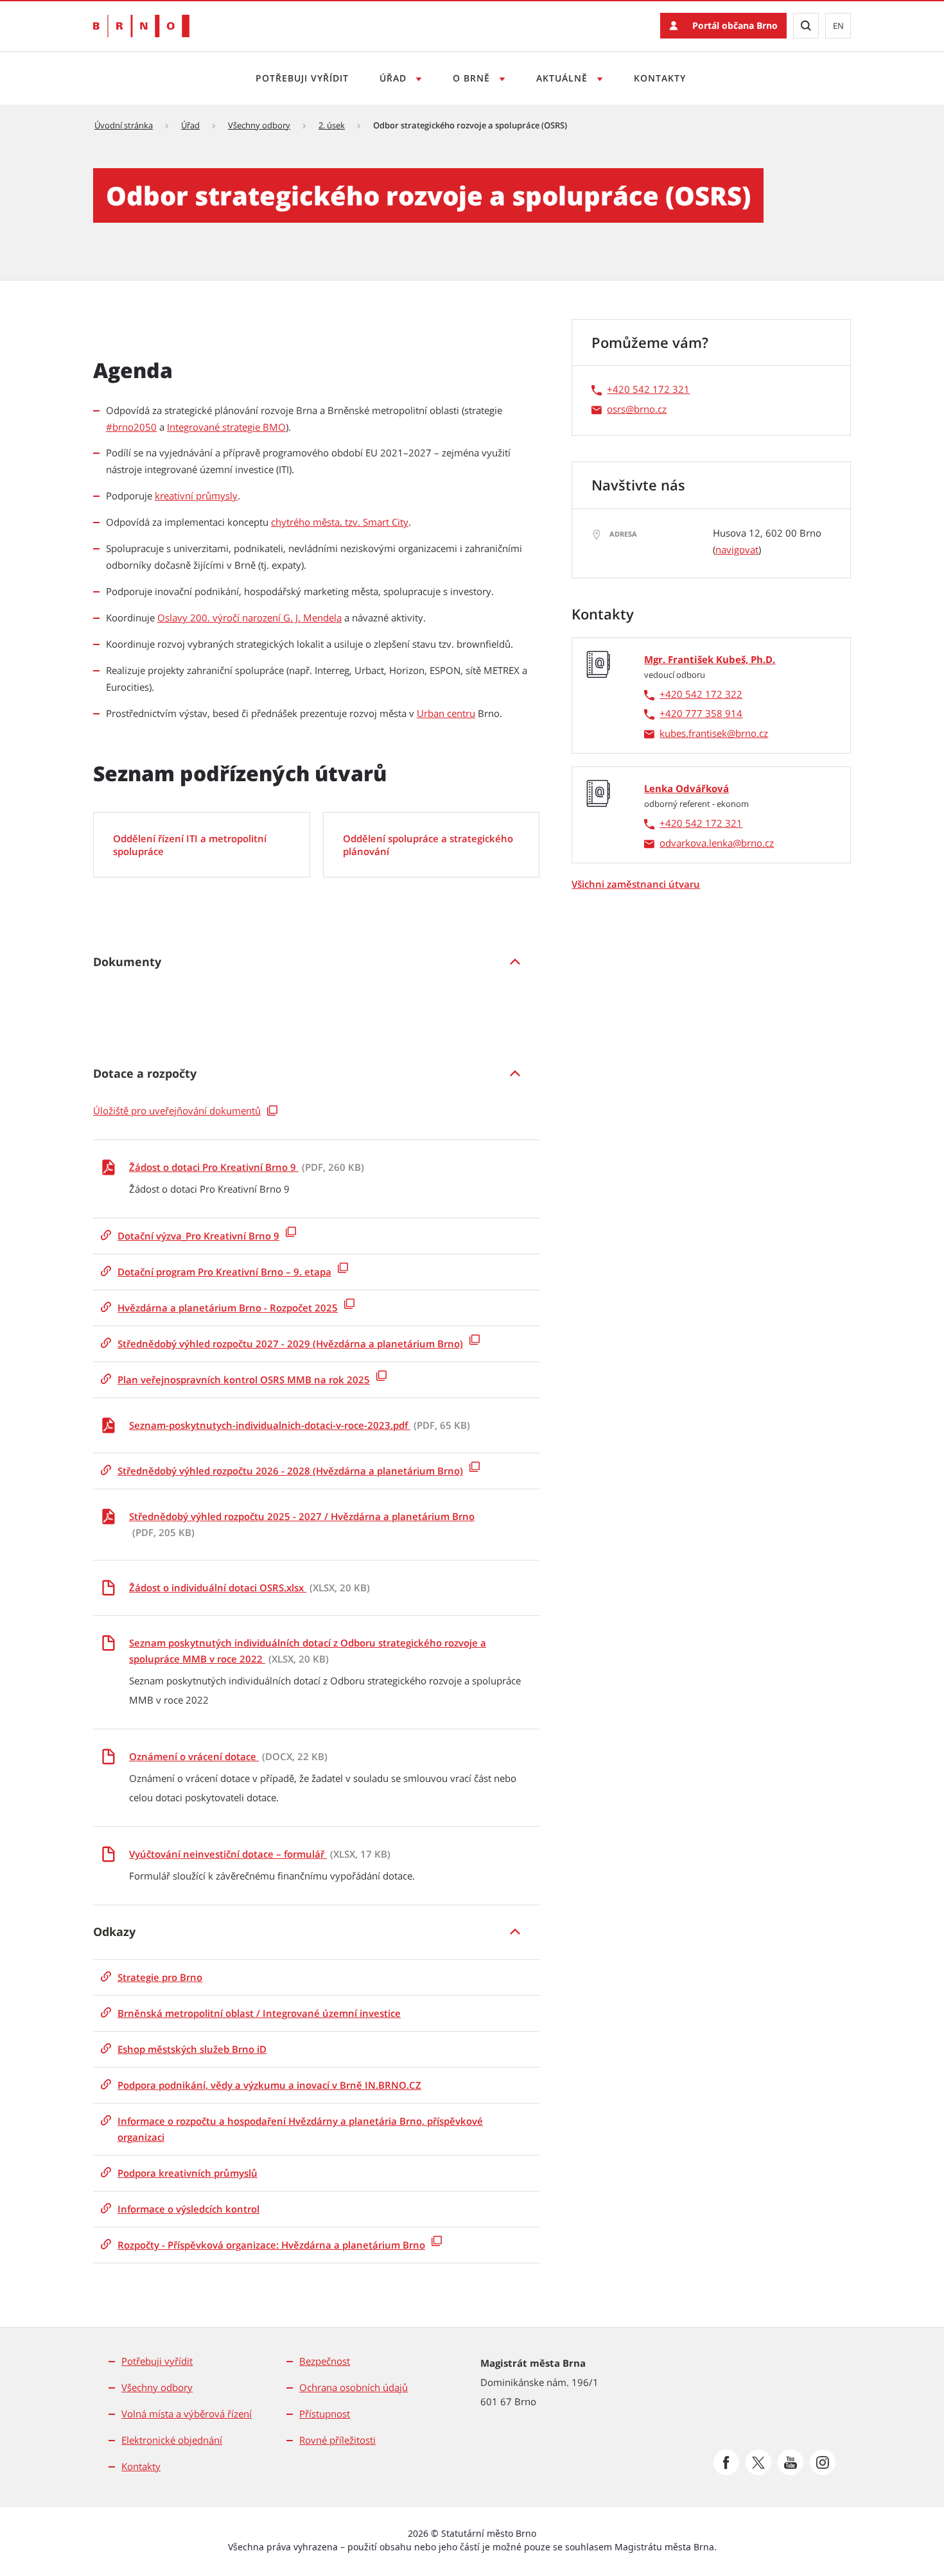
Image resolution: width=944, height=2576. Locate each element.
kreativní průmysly (196, 496)
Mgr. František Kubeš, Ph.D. (710, 659)
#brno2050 (131, 427)
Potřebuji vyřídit (302, 78)
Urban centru (446, 713)
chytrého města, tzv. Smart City (340, 522)
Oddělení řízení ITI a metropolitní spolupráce (190, 845)
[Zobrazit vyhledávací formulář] (806, 26)
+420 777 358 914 (701, 713)
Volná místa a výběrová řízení (187, 2414)
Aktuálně (564, 78)
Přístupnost (325, 2414)
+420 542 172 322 (701, 694)
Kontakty (660, 78)
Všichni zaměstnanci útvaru (636, 884)
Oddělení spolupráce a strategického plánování (428, 845)
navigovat (737, 549)
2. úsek (332, 125)
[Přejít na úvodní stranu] (141, 26)
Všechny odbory (259, 125)
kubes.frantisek (693, 733)
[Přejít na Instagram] (823, 2462)
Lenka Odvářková (686, 788)
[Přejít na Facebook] (726, 2462)
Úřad (395, 78)
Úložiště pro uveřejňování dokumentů (177, 1111)
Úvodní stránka (124, 125)
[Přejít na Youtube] (791, 2462)
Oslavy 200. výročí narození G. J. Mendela (249, 618)
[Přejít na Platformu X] (758, 2462)
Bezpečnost (325, 2361)
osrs (616, 409)
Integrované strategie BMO (226, 427)
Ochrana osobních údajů (354, 2387)
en (838, 26)
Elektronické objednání (172, 2440)
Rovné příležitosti (337, 2440)
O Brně (473, 78)
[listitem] (316, 962)
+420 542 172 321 (648, 389)
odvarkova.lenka (696, 843)
